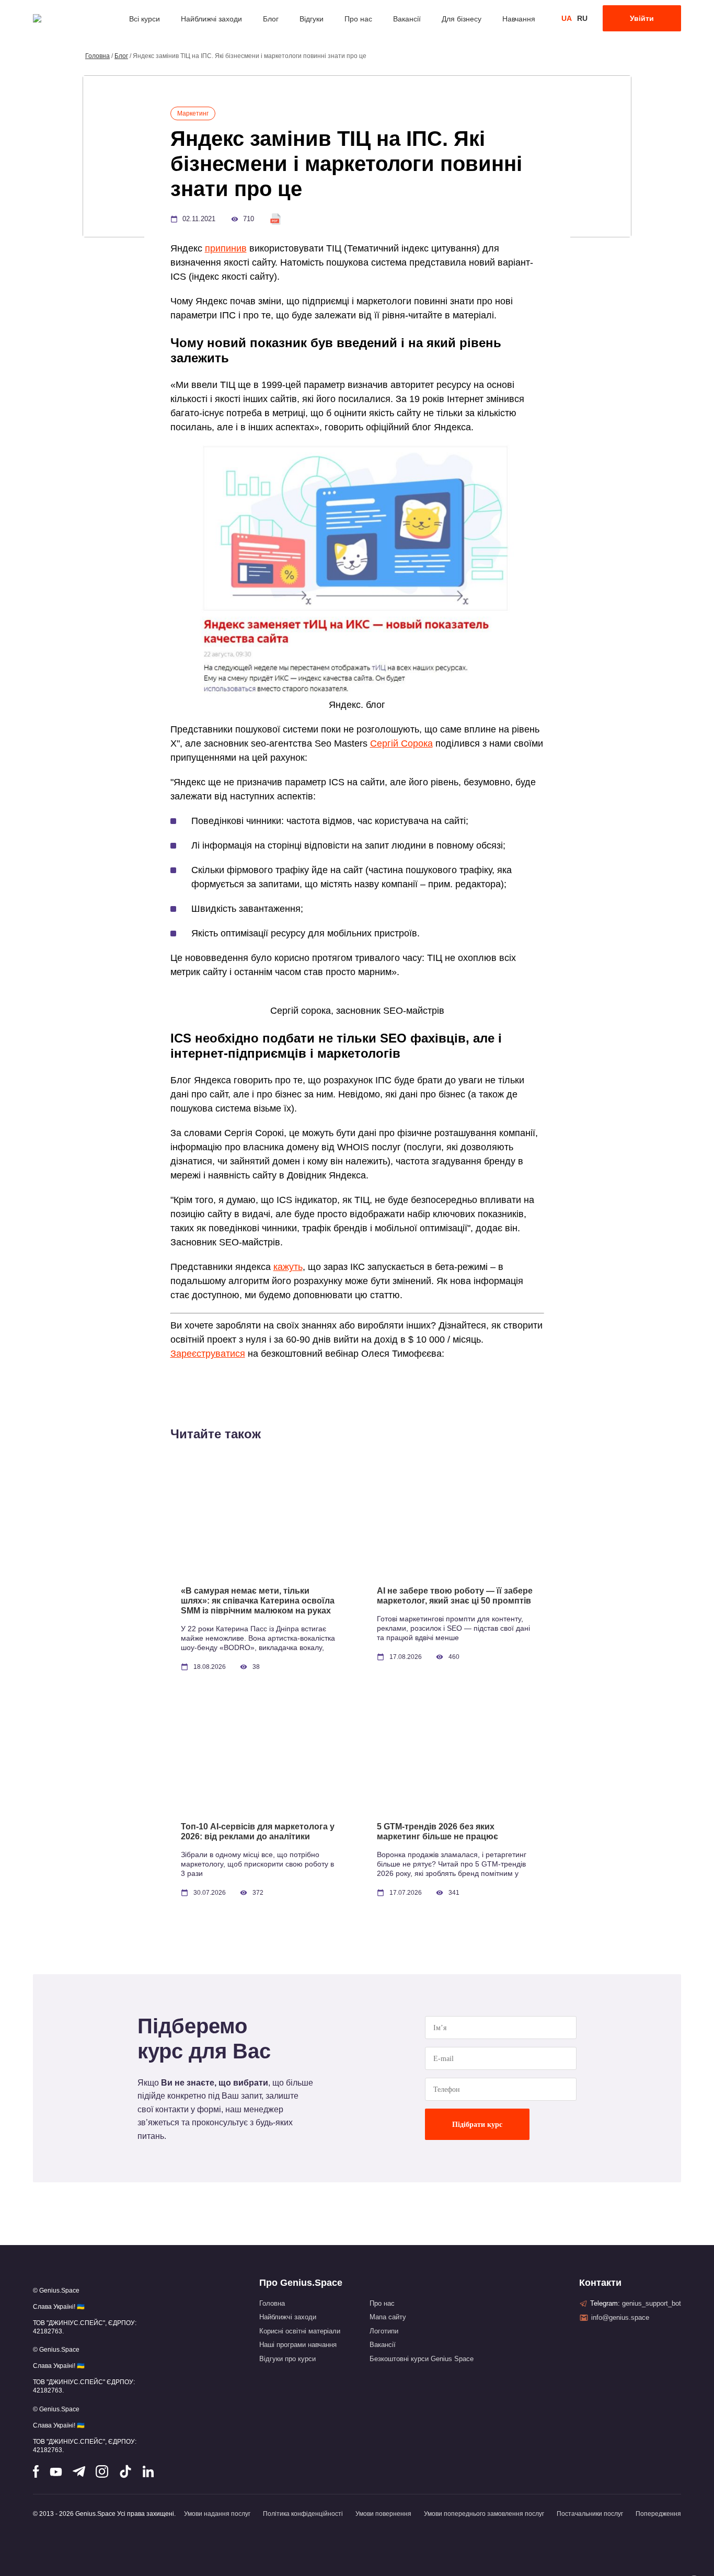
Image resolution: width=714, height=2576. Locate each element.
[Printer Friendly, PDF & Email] (275, 219)
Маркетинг (193, 113)
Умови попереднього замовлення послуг (484, 2514)
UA (567, 18)
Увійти (642, 18)
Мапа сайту (388, 2317)
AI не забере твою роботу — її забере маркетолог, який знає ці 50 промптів (455, 1596)
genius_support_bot (652, 2303)
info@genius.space (620, 2317)
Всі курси (145, 19)
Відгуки (312, 19)
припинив (226, 248)
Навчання (519, 19)
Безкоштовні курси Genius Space (422, 2359)
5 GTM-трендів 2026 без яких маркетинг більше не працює (437, 1831)
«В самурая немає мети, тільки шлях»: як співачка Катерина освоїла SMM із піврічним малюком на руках (258, 1601)
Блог (271, 19)
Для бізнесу (462, 19)
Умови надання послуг (217, 2514)
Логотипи (384, 2331)
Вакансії (407, 19)
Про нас (358, 19)
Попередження (658, 2514)
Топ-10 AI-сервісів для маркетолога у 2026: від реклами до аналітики (258, 1831)
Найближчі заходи (211, 19)
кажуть (288, 1267)
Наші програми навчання (298, 2345)
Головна (97, 56)
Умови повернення (383, 2514)
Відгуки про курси (287, 2359)
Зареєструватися (208, 1354)
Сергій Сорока (401, 743)
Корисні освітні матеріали (300, 2331)
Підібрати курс (477, 2125)
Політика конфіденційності (303, 2514)
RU (582, 18)
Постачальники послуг (590, 2514)
